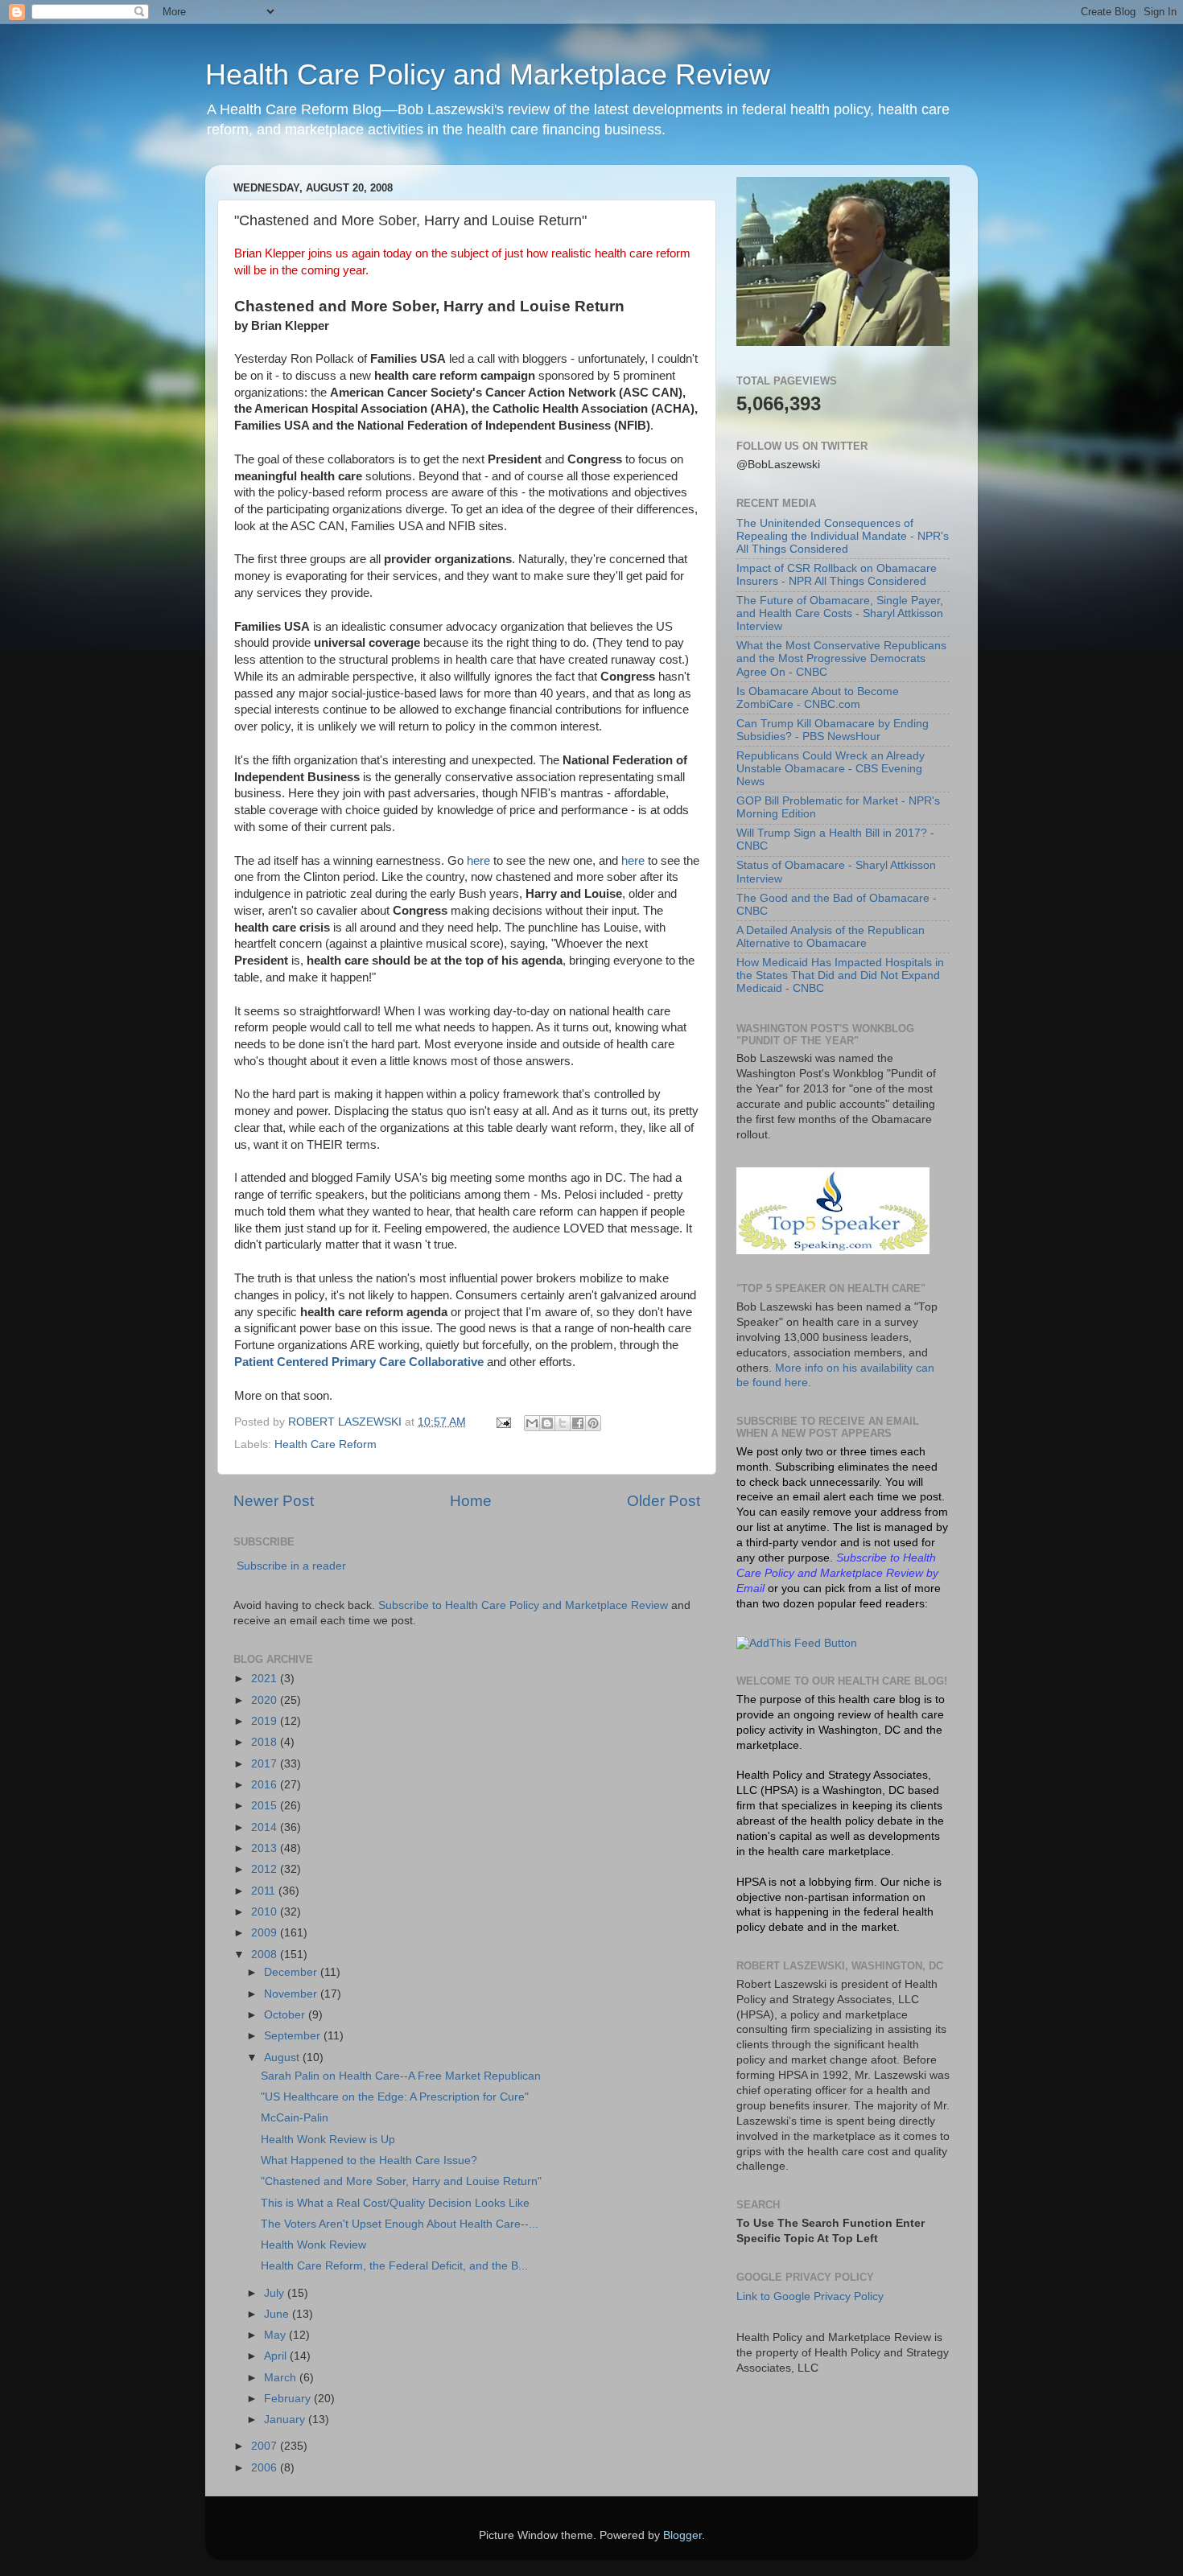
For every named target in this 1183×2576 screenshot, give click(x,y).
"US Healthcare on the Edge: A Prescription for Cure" (395, 2097)
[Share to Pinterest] (593, 1423)
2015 (266, 1806)
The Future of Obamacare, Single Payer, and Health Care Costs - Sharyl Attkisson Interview (840, 613)
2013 (266, 1848)
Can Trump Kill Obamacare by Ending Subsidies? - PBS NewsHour (833, 730)
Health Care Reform (326, 1444)
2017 (266, 1764)
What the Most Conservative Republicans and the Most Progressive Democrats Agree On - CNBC (841, 658)
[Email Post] (503, 1422)
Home (471, 1501)
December (292, 1972)
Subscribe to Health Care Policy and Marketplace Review (525, 1605)
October (286, 2015)
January (286, 2420)
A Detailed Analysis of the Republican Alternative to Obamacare (831, 937)
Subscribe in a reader (291, 1566)
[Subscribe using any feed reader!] (797, 1643)
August (283, 2058)
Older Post (664, 1501)
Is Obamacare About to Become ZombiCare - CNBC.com (818, 698)
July (276, 2293)
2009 (266, 1933)
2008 (266, 1955)
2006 (266, 2468)
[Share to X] (563, 1423)
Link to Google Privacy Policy (810, 2296)
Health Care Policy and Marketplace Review (488, 74)
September (294, 2036)
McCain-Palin (295, 2118)
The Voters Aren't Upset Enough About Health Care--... (400, 2224)
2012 (266, 1869)
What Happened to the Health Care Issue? (369, 2160)
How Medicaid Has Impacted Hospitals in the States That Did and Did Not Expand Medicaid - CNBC (840, 975)
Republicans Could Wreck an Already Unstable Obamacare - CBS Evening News (831, 769)
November (292, 1994)
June (278, 2314)
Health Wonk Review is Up (328, 2140)
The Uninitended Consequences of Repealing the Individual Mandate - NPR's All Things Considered (843, 536)
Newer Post (274, 1501)
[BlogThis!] (547, 1423)
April (277, 2356)
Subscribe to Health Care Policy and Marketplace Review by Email (837, 1573)
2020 (266, 1700)
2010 (266, 1912)
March (282, 2378)
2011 (265, 1891)
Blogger (682, 2535)
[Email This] (532, 1423)
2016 (266, 1785)
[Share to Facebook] (578, 1423)
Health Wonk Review (313, 2245)
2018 (266, 1742)
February (289, 2399)
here (478, 861)
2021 (266, 1679)
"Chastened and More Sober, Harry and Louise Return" (401, 2181)
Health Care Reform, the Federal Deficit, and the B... (394, 2266)
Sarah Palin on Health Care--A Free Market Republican (401, 2076)
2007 (266, 2446)
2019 (266, 1721)
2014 (266, 1827)
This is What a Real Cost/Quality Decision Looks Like (395, 2203)
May (276, 2335)
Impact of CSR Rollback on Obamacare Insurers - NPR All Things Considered (837, 575)
